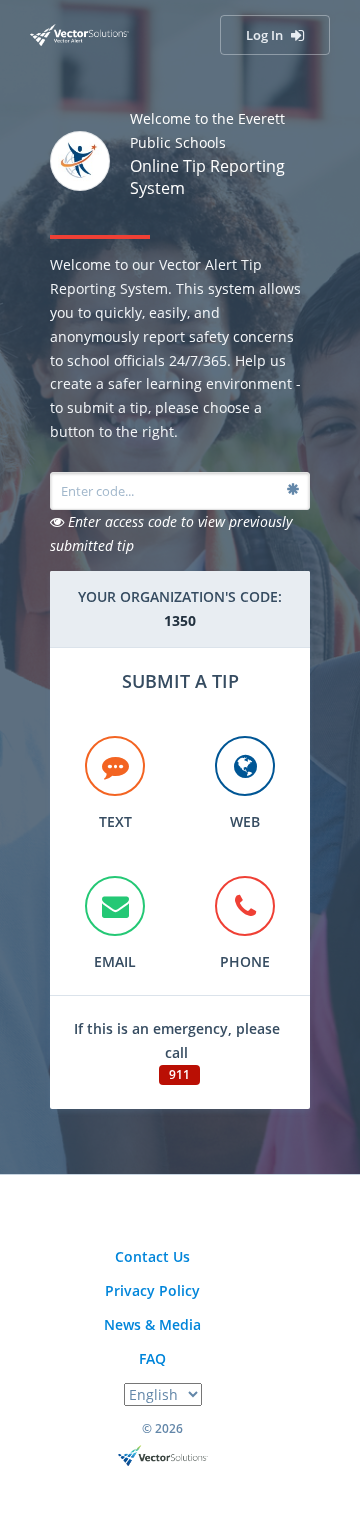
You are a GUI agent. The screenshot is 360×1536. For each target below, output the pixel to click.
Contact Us (152, 1256)
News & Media (152, 1324)
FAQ (152, 1358)
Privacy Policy (152, 1290)
